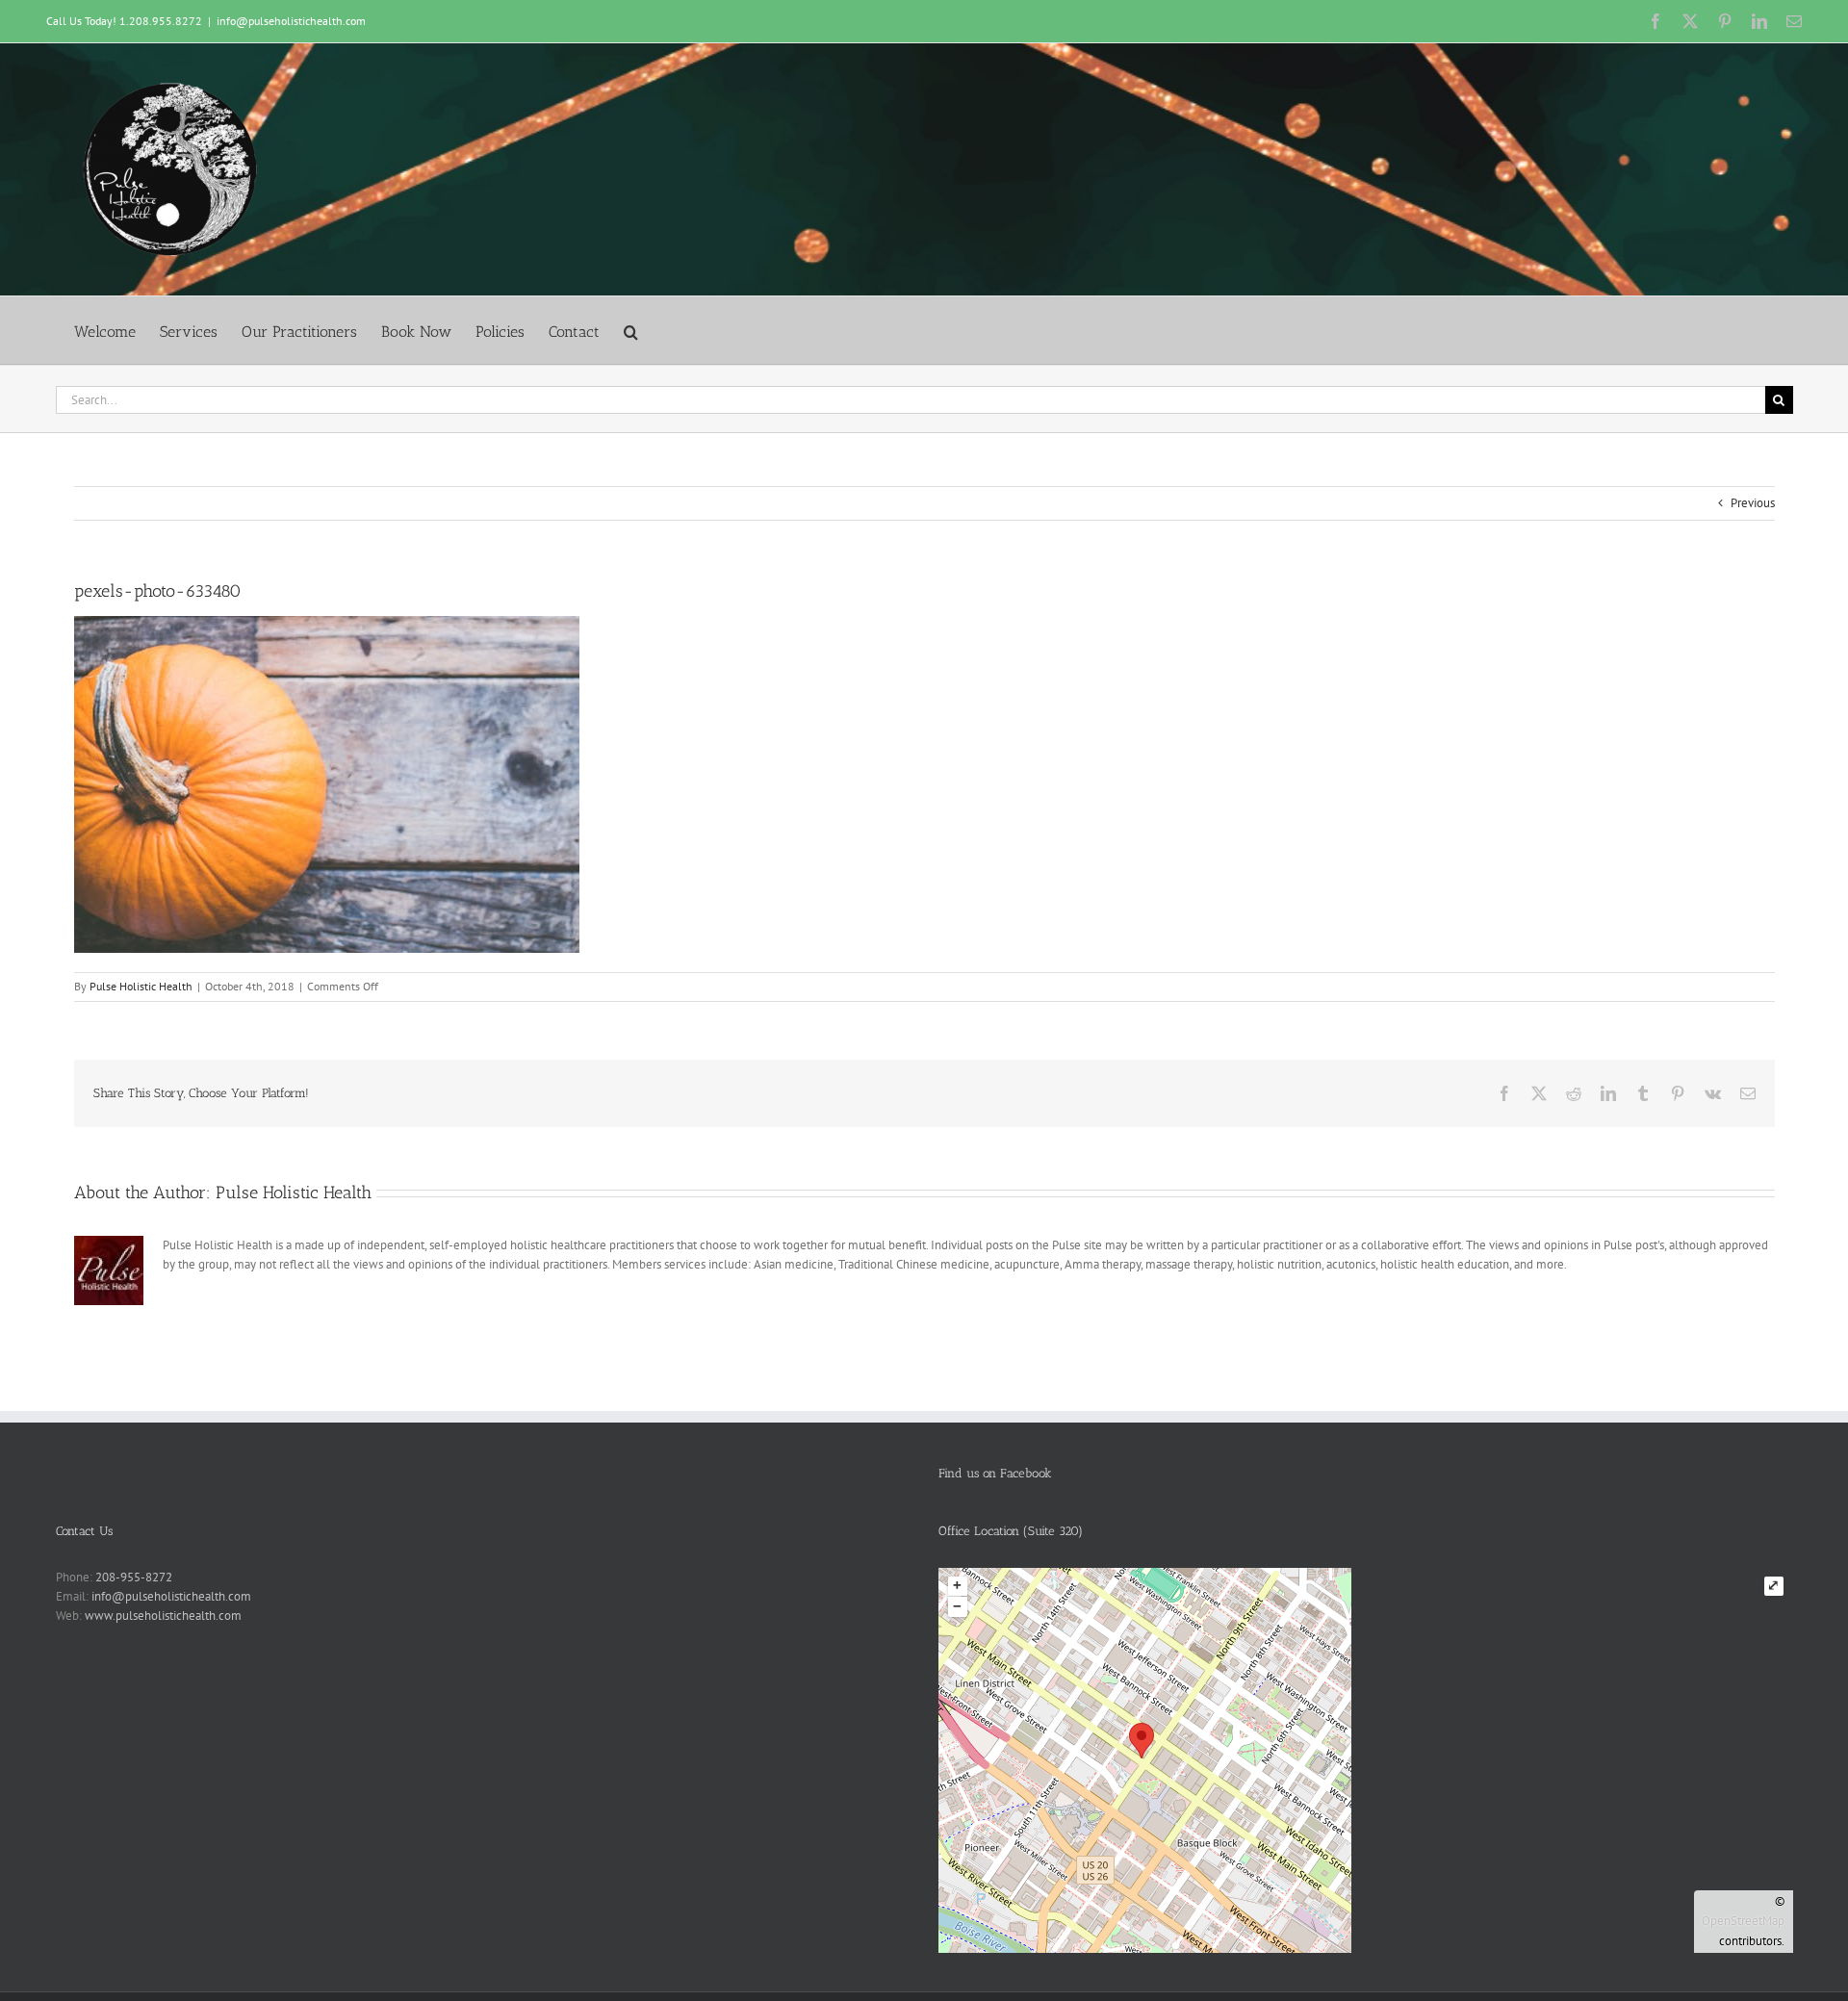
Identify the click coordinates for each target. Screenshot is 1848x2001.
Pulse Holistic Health (141, 986)
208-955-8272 (134, 1577)
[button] (631, 331)
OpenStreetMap (1743, 1921)
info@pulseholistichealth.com (291, 21)
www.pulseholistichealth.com (163, 1616)
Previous (1753, 503)
